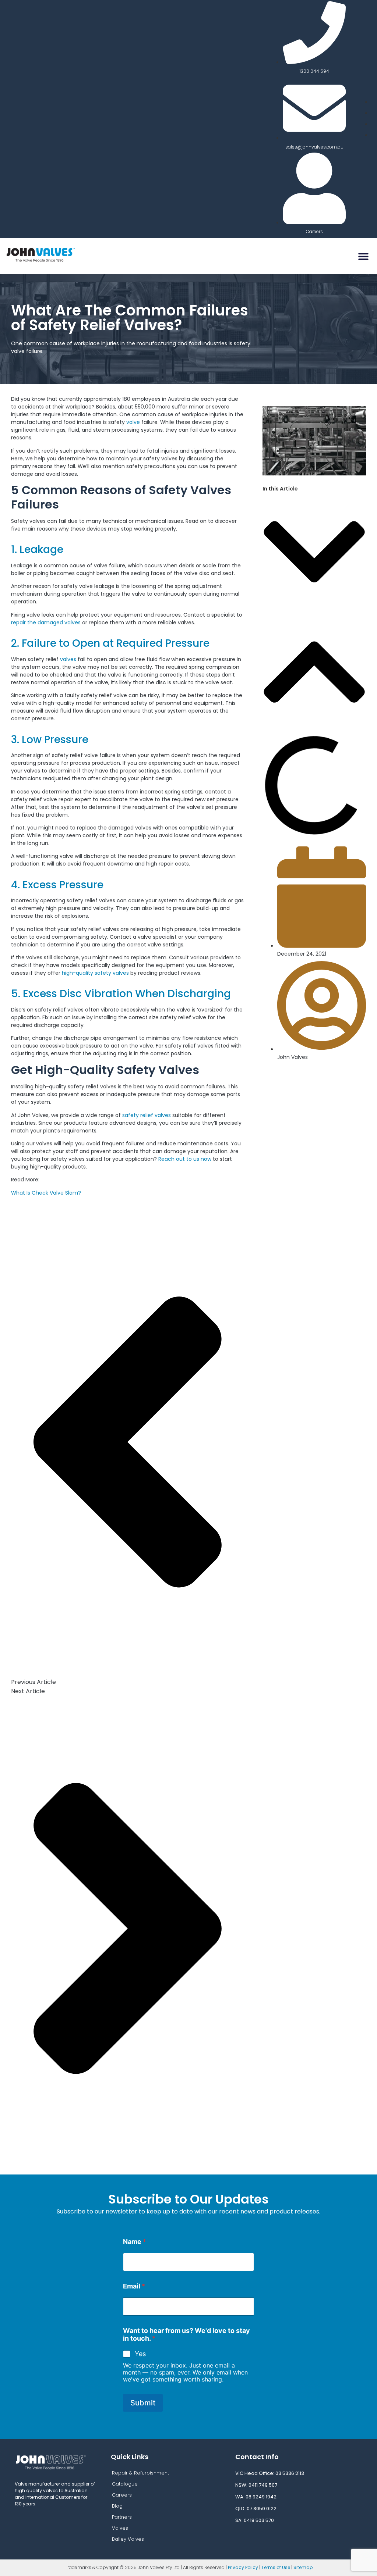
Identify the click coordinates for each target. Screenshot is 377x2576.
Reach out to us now (184, 1159)
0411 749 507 (263, 2485)
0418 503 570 (259, 2520)
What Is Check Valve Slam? (46, 1193)
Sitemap (303, 2567)
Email (134, 2286)
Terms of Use (276, 2567)
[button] (363, 256)
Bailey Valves (128, 2539)
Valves (120, 2528)
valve (134, 422)
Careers (122, 2495)
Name (135, 2242)
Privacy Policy (243, 2567)
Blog (117, 2506)
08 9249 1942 (262, 2497)
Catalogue (125, 2484)
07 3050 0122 (262, 2509)
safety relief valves (147, 1115)
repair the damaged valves (46, 622)
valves (69, 659)
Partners (122, 2517)
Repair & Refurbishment (140, 2473)
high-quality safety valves (95, 973)
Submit (143, 2403)
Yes (140, 2354)
